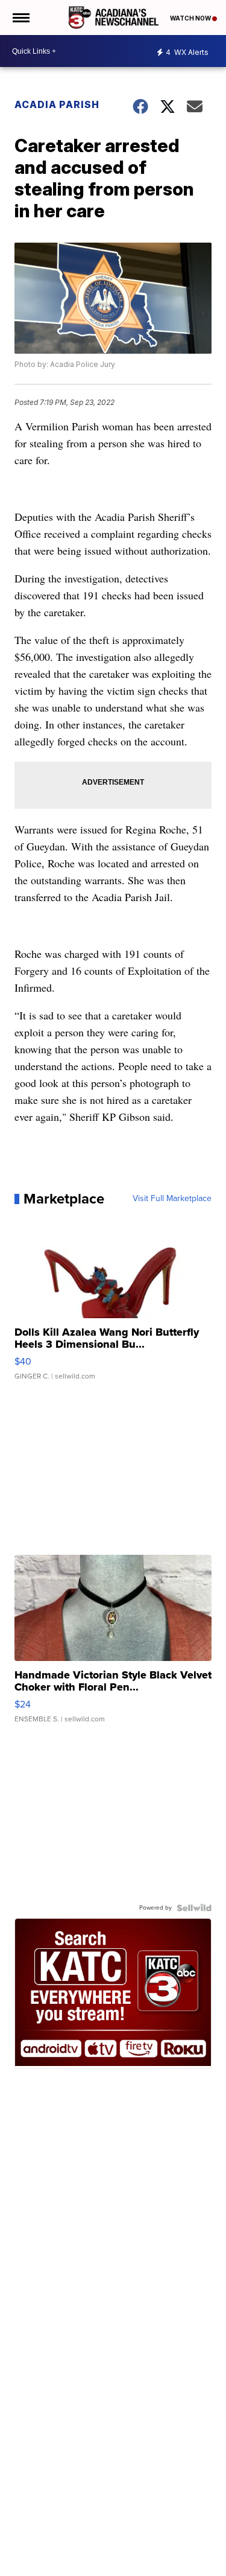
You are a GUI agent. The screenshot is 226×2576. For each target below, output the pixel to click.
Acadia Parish (57, 104)
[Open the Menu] (20, 18)
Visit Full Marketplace (172, 1199)
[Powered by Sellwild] (194, 1908)
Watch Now (191, 18)
